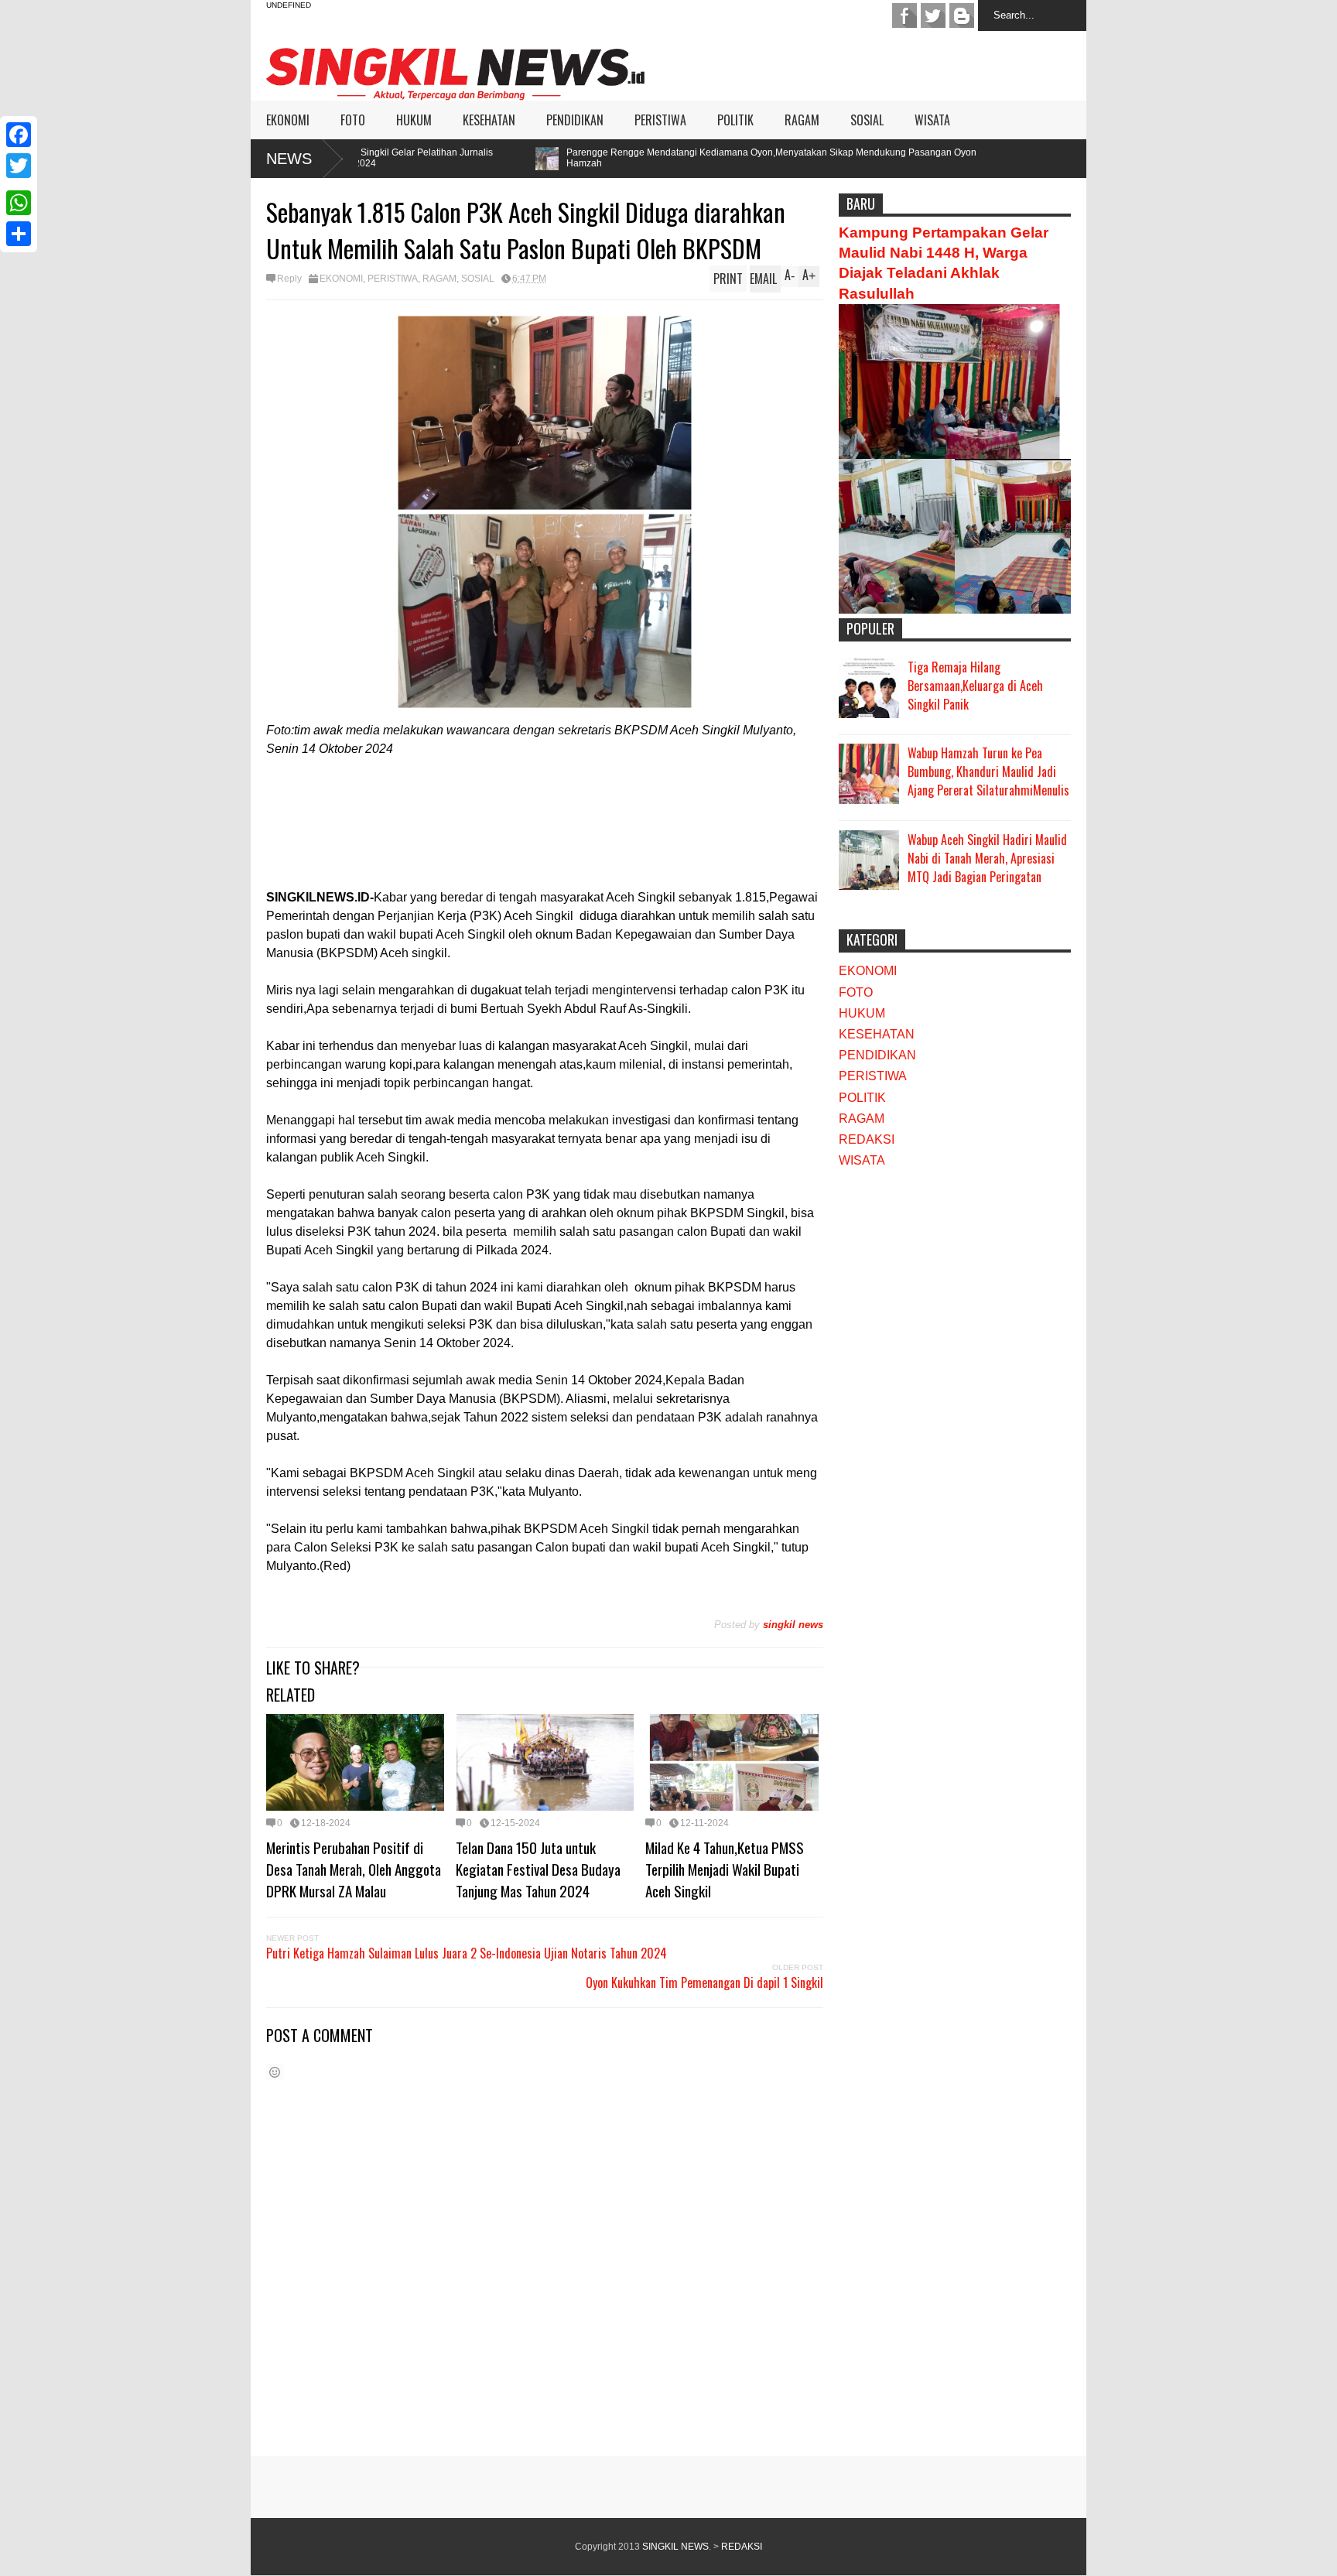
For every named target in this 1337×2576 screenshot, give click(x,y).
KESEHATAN (489, 120)
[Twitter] (19, 166)
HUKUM (414, 120)
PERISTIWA (660, 120)
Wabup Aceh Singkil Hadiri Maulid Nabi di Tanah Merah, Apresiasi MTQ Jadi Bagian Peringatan (987, 858)
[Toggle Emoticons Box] (275, 2072)
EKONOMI (288, 120)
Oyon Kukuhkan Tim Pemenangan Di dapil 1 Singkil (704, 1982)
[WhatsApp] (19, 203)
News (289, 159)
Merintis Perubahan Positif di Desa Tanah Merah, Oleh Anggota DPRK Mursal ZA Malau (354, 1869)
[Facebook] (19, 135)
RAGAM (802, 120)
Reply (289, 279)
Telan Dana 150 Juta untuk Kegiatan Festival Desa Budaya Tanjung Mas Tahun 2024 (538, 1869)
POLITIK (735, 120)
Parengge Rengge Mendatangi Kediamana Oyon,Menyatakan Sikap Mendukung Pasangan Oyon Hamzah (612, 158)
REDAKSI (867, 1139)
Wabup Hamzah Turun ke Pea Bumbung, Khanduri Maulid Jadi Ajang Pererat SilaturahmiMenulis (988, 771)
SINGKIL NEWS (675, 2547)
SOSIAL (867, 120)
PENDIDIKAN (575, 120)
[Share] (19, 234)
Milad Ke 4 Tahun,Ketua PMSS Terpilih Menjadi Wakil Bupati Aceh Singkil (725, 1869)
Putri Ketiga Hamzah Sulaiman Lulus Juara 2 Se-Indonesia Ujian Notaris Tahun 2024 (468, 1953)
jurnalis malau (904, 15)
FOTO (353, 120)
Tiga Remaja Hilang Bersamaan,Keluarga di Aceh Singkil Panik (975, 686)
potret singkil (962, 15)
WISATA (932, 120)
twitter (933, 15)
